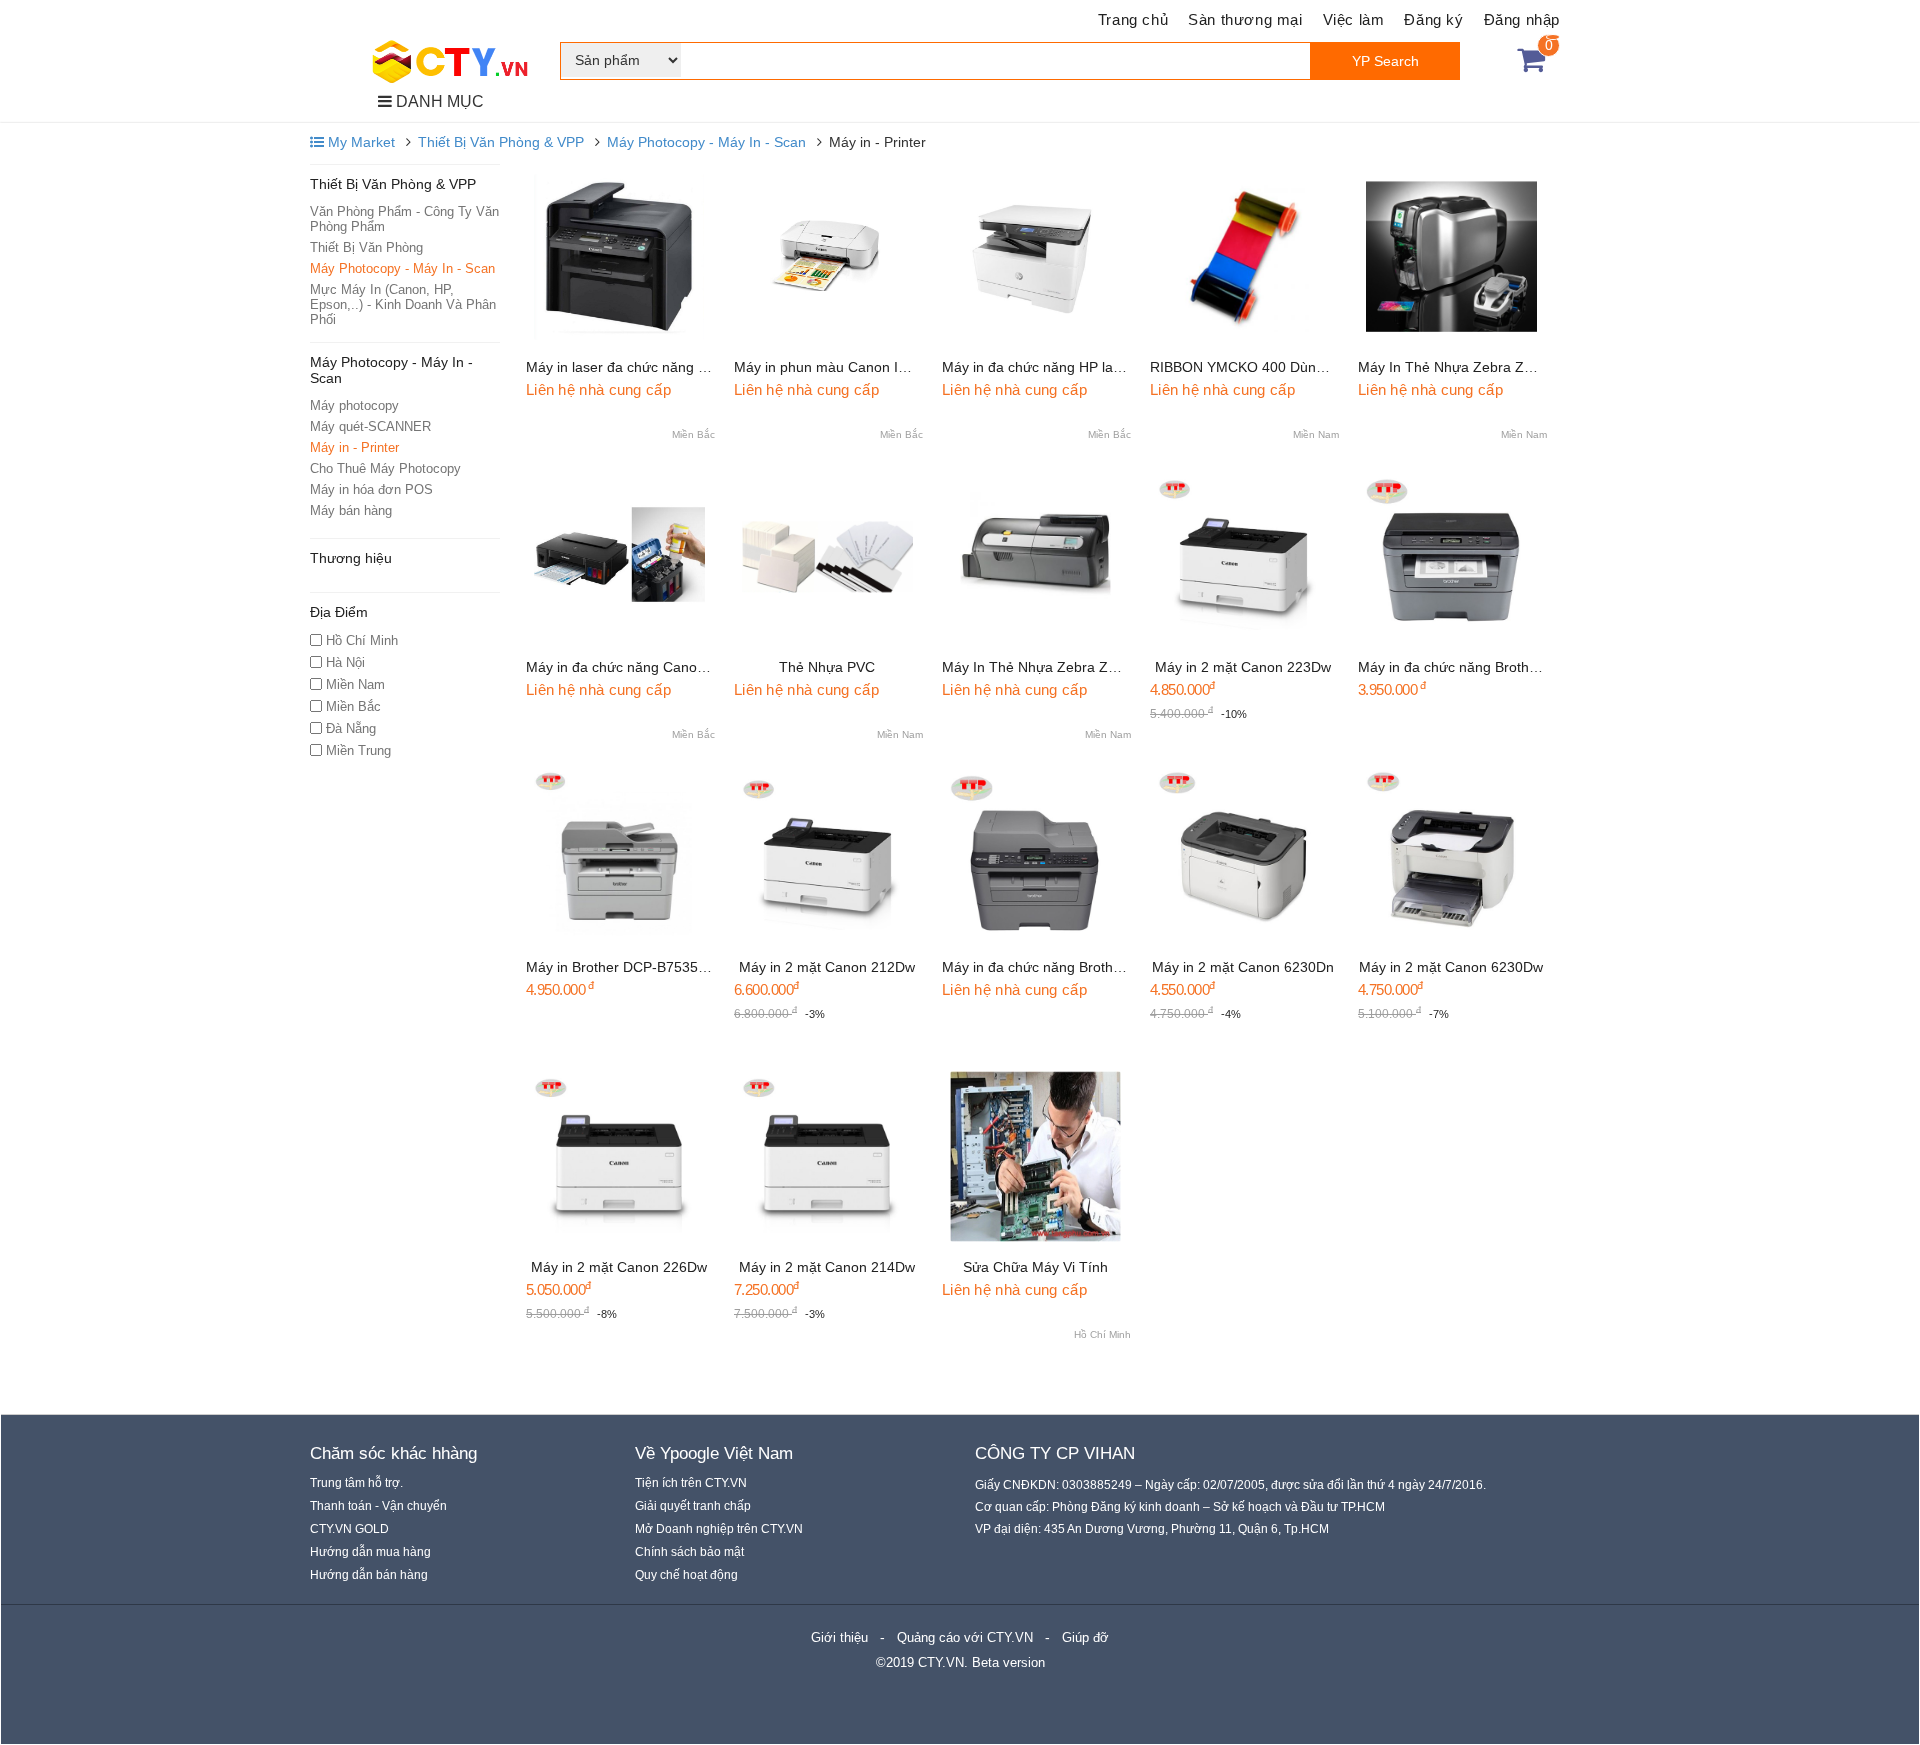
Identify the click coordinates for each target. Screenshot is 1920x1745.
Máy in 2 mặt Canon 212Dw (827, 967)
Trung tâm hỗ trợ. (356, 1483)
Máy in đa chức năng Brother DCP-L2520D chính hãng (1531, 667)
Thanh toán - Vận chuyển (378, 1506)
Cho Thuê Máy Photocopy (385, 468)
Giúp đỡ (1085, 1637)
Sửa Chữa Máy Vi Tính (1035, 1267)
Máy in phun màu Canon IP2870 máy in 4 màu (881, 367)
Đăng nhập (1522, 19)
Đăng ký (1433, 19)
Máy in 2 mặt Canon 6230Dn (1243, 967)
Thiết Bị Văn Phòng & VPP (501, 142)
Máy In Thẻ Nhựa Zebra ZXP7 (1038, 667)
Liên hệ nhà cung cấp (598, 389)
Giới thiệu (839, 1637)
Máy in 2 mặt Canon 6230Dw (1451, 967)
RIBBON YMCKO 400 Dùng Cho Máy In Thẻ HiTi (1304, 367)
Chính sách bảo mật (689, 1552)
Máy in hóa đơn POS (371, 489)
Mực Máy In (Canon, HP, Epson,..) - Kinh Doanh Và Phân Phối (403, 304)
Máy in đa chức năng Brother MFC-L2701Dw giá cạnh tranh (1131, 967)
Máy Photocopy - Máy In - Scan (706, 142)
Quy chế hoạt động (686, 1575)
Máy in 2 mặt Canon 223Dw (1243, 667)
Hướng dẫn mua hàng (370, 1552)
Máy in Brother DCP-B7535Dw (622, 967)
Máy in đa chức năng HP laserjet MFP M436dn (1090, 367)
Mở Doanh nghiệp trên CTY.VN (719, 1529)
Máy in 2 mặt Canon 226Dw (619, 1267)
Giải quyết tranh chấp (693, 1506)
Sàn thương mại (1245, 19)
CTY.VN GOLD (349, 1529)
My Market (359, 142)
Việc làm (1354, 19)
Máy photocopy (354, 405)
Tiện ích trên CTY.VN (691, 1483)
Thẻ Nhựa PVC (827, 667)
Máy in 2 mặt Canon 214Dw (827, 1267)
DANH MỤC (438, 101)
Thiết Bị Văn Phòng (366, 247)
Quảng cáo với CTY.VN (965, 1637)
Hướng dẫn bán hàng (369, 1575)
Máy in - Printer (354, 447)
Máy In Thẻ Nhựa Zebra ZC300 (1458, 367)
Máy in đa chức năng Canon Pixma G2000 (660, 667)
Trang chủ (1133, 19)
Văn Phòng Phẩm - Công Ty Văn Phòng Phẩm (404, 219)
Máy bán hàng (351, 510)
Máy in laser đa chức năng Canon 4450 (651, 367)
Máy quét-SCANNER (370, 426)
